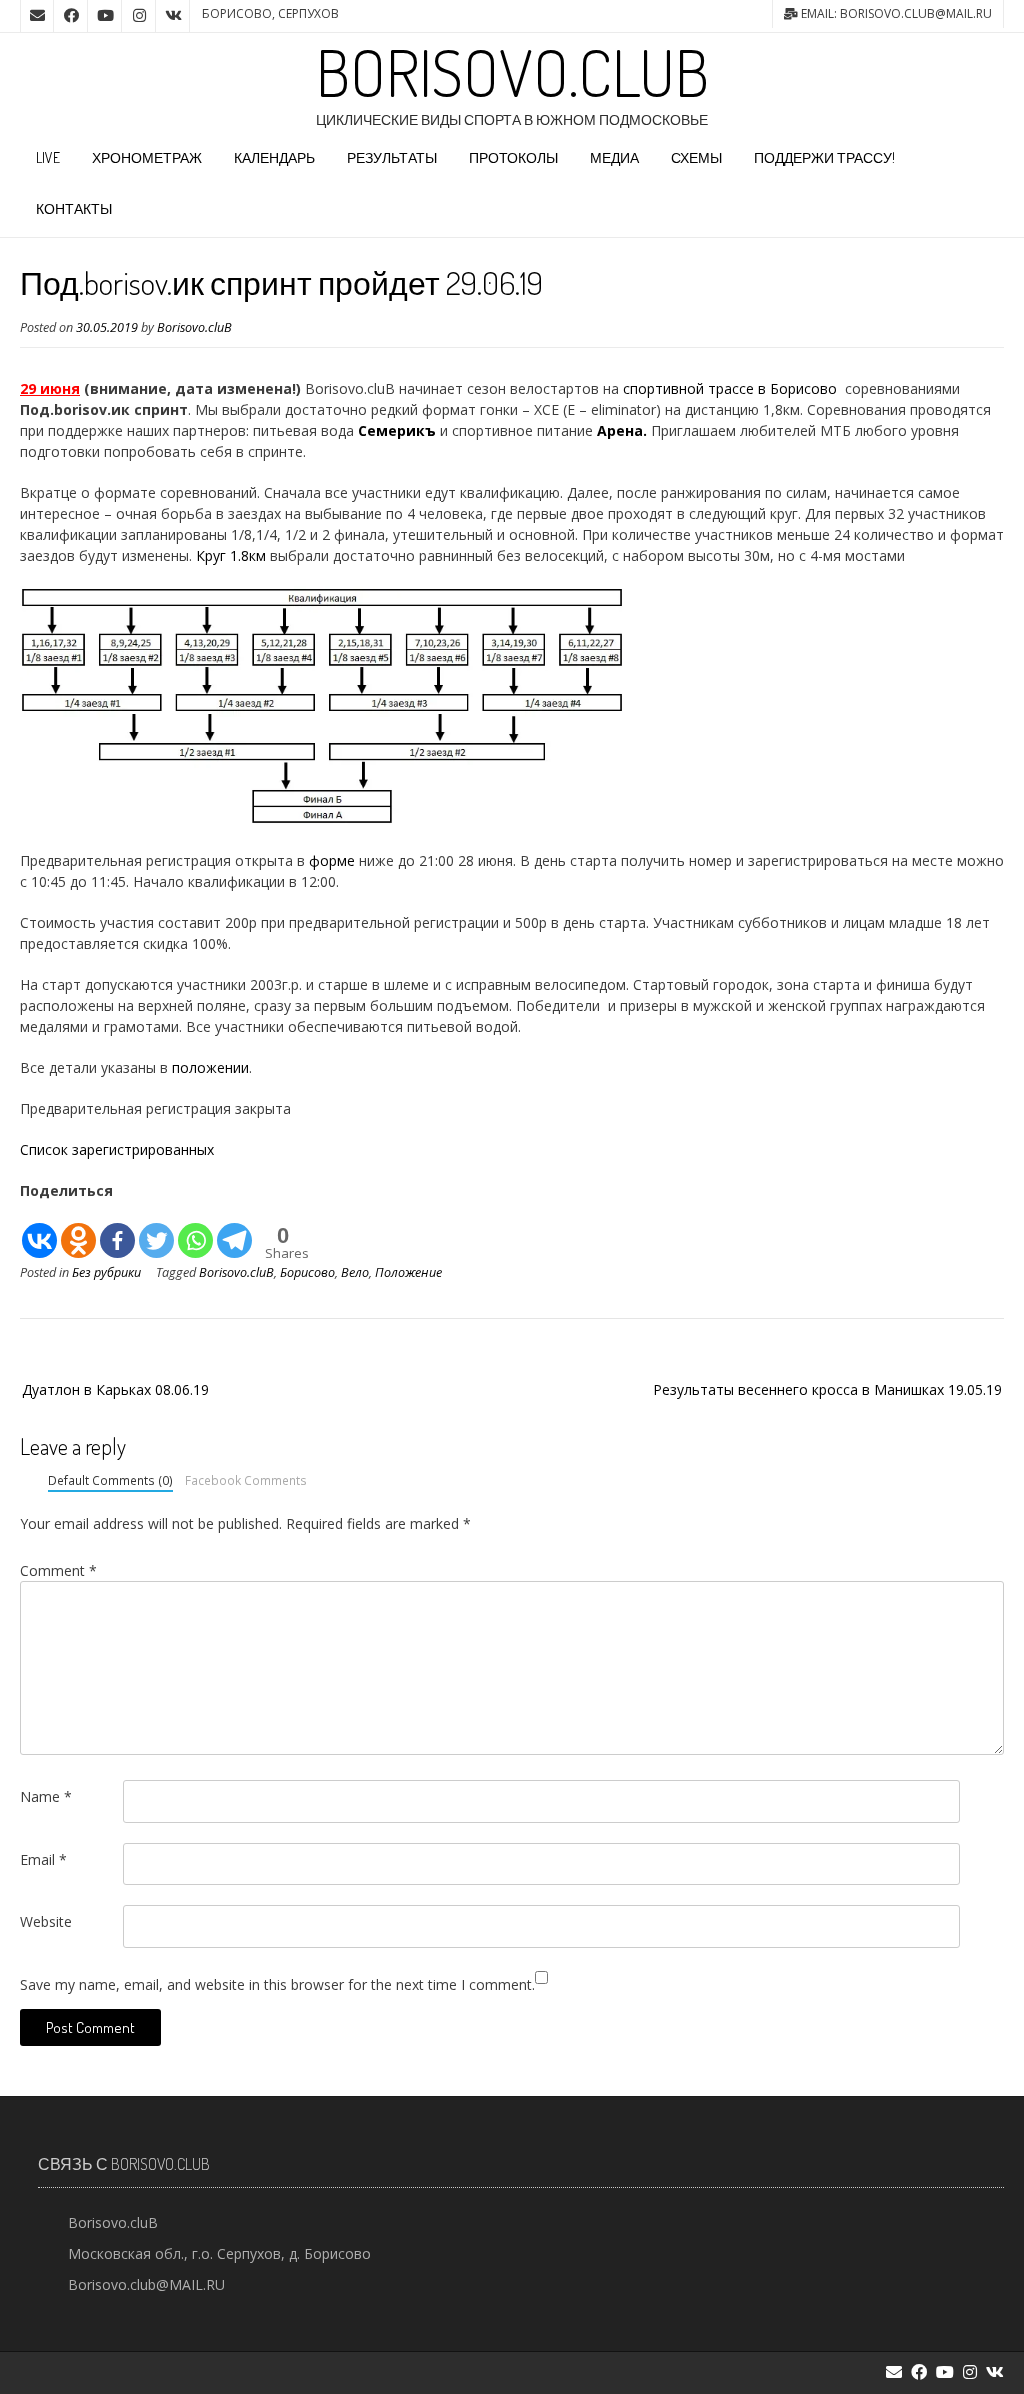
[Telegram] (234, 1230)
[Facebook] (117, 1230)
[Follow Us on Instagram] (139, 16)
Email (43, 1859)
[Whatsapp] (195, 1230)
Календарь (274, 157)
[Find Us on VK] (173, 16)
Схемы (696, 157)
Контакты (74, 208)
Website (46, 1921)
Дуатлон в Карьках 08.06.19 (115, 1389)
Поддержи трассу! (824, 157)
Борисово (307, 1272)
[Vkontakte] (39, 1230)
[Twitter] (156, 1230)
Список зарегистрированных (117, 1149)
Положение (408, 1272)
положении (210, 1067)
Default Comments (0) (110, 1480)
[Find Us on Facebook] (71, 16)
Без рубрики (106, 1272)
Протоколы (513, 157)
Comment (58, 1570)
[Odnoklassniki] (78, 1230)
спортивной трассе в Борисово (730, 388)
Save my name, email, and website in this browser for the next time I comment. (277, 1984)
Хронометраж (147, 157)
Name (46, 1796)
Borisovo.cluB (512, 72)
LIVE (48, 157)
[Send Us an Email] (37, 16)
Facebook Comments (246, 1480)
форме (332, 860)
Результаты (392, 157)
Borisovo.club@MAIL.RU (146, 2284)
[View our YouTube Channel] (105, 16)
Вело (355, 1272)
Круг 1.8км (231, 555)
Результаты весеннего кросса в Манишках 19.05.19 (827, 1389)
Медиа (614, 157)
